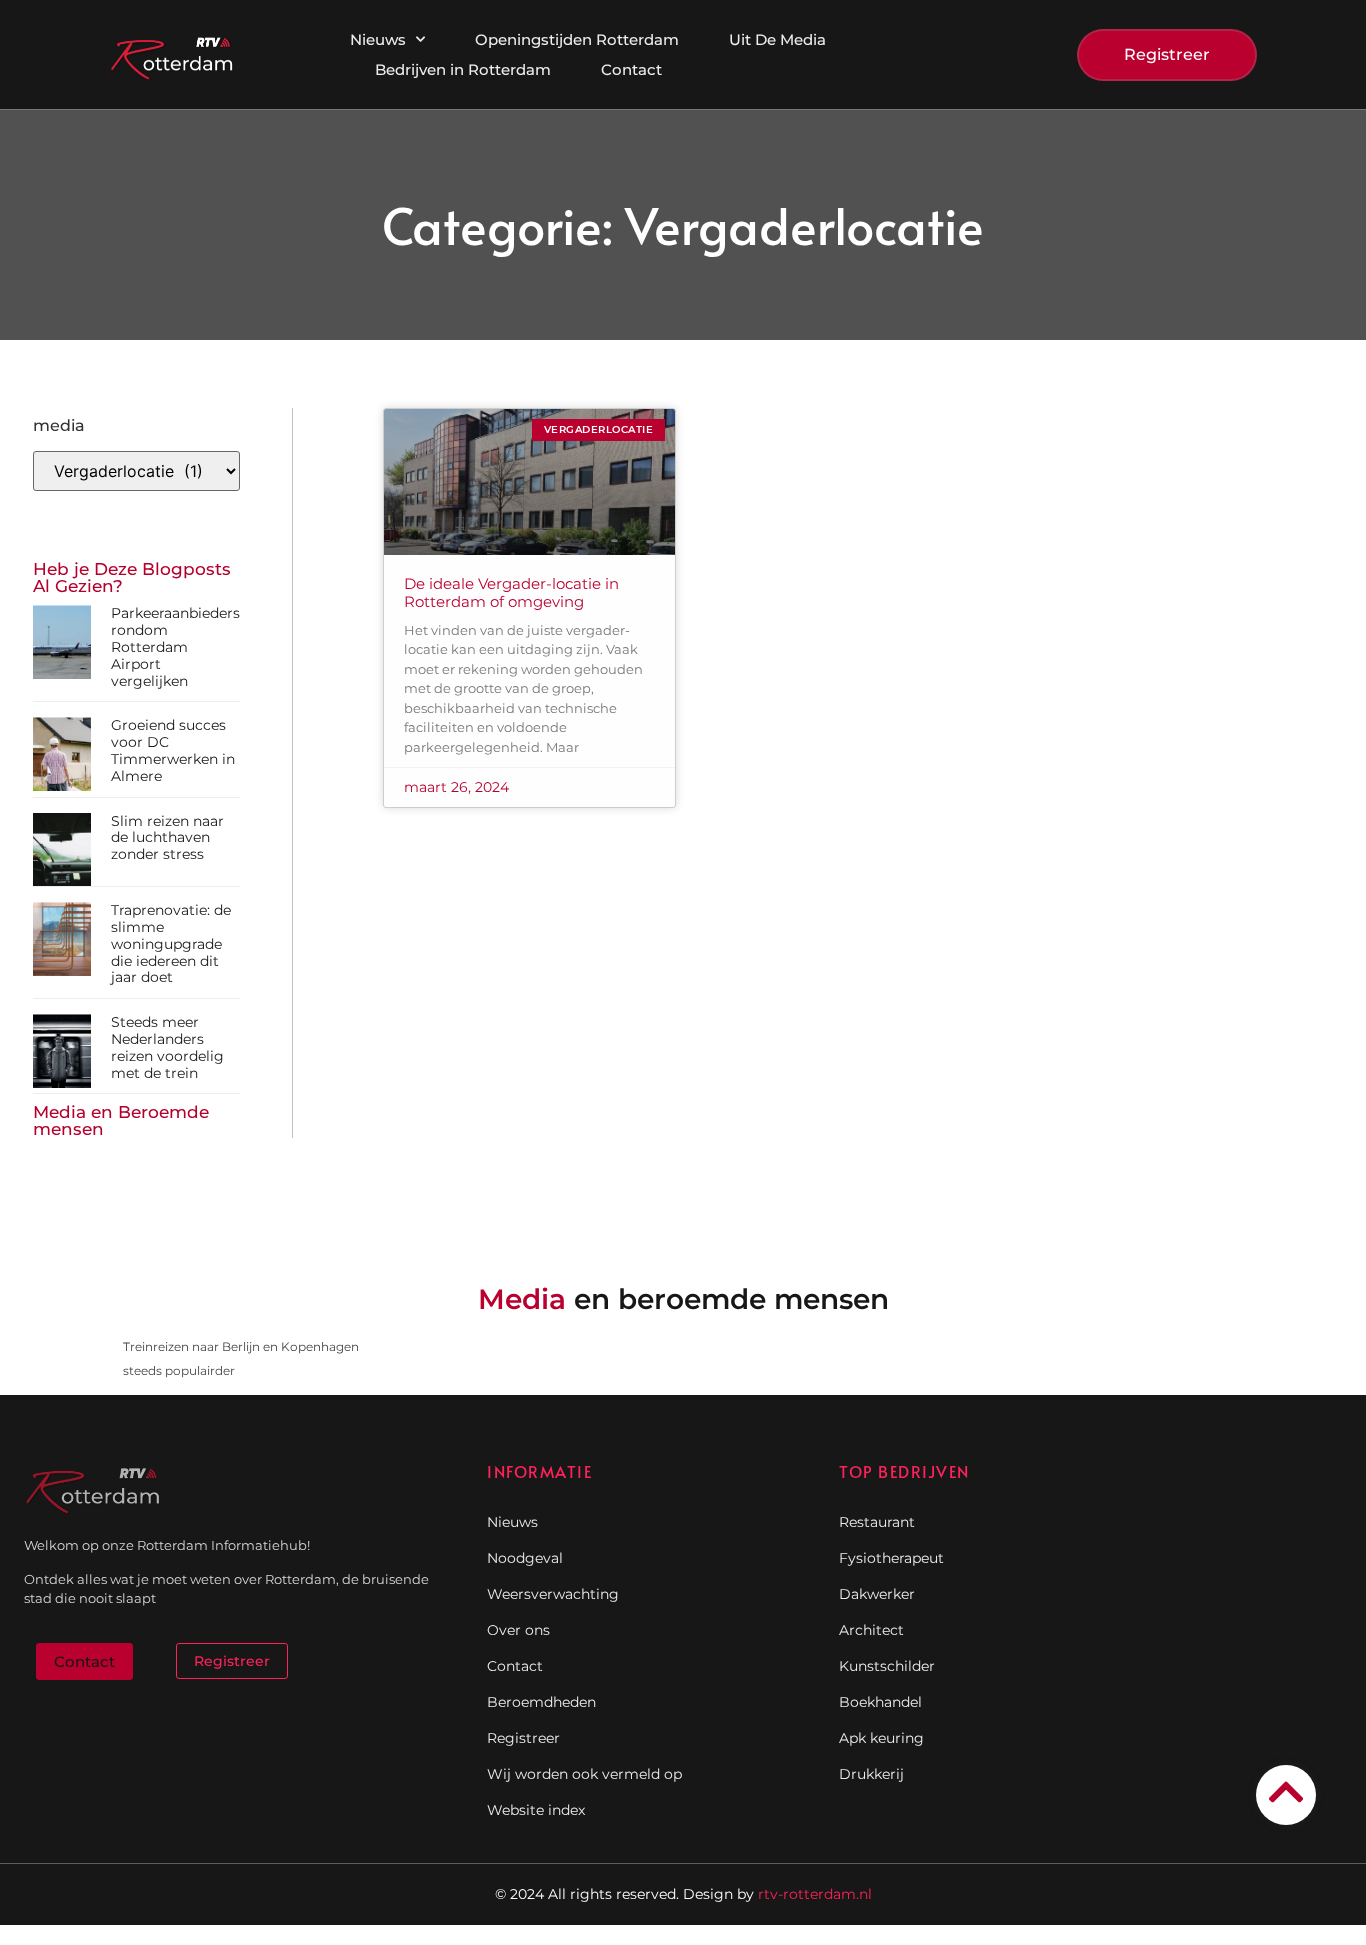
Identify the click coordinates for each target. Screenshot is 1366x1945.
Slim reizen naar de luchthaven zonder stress (167, 838)
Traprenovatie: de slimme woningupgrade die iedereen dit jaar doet (171, 943)
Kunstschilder (887, 1666)
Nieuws (378, 39)
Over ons (518, 1630)
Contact (631, 69)
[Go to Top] (1286, 1792)
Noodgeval (525, 1558)
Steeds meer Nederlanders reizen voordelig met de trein (167, 1047)
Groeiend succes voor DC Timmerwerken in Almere (173, 750)
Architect (871, 1630)
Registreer (523, 1738)
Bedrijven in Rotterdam (463, 69)
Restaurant (877, 1522)
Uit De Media (777, 39)
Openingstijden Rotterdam (577, 39)
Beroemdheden (541, 1702)
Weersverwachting (553, 1594)
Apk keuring (881, 1738)
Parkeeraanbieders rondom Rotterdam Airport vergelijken (175, 646)
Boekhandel (880, 1702)
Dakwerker (877, 1594)
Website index (536, 1810)
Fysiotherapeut (891, 1558)
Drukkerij (871, 1774)
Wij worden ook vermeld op (584, 1774)
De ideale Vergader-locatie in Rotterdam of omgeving (511, 592)
